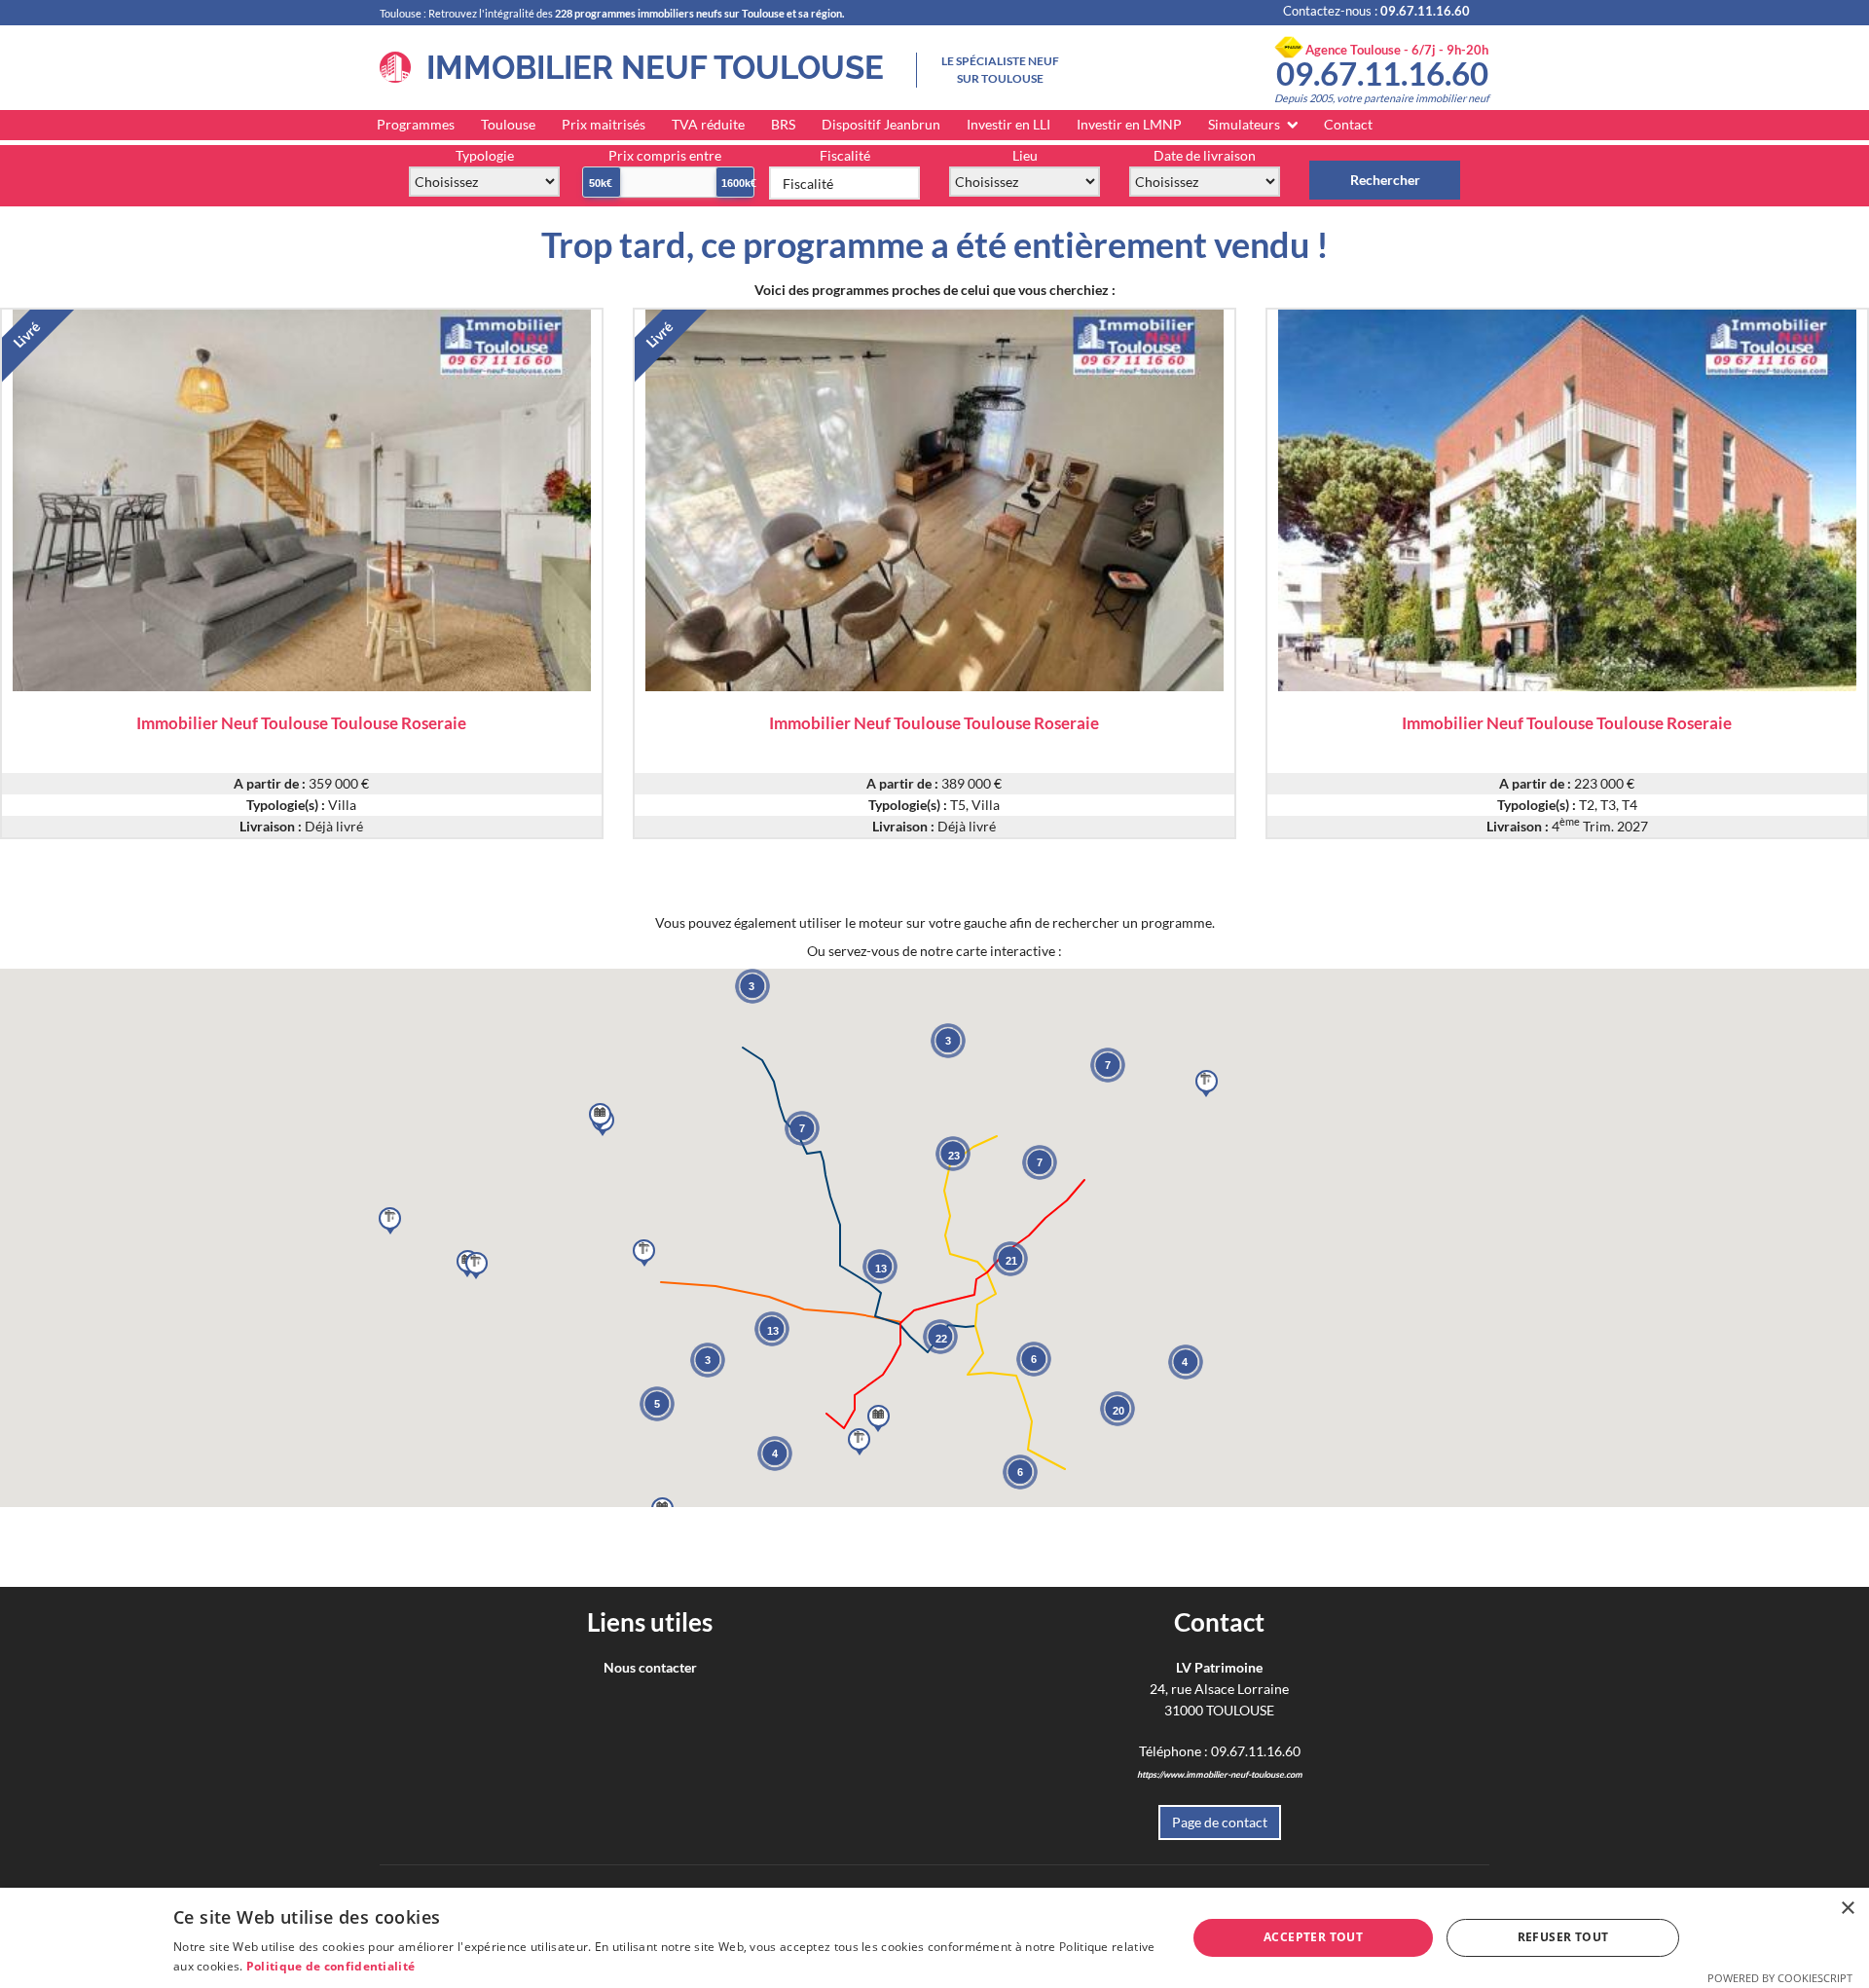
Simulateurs (1244, 124)
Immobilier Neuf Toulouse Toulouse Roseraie (301, 722)
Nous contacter (650, 1667)
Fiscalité (845, 155)
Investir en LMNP (1129, 124)
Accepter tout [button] (1313, 1937)
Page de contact (1220, 1822)
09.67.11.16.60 (1382, 73)
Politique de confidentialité (330, 1966)
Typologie (485, 155)
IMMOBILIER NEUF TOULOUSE (647, 68)
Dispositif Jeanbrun (881, 124)
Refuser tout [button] (1563, 1937)
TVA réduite (708, 124)
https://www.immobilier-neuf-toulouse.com (1220, 1774)
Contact (1348, 124)
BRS (783, 124)
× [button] (1847, 1909)
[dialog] (934, 1938)
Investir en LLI (1008, 124)
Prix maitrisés (604, 124)
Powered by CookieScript (1780, 1978)
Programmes (416, 124)
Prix (665, 155)
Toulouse (508, 124)
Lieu (1025, 155)
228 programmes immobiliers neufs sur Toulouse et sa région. (699, 13)
